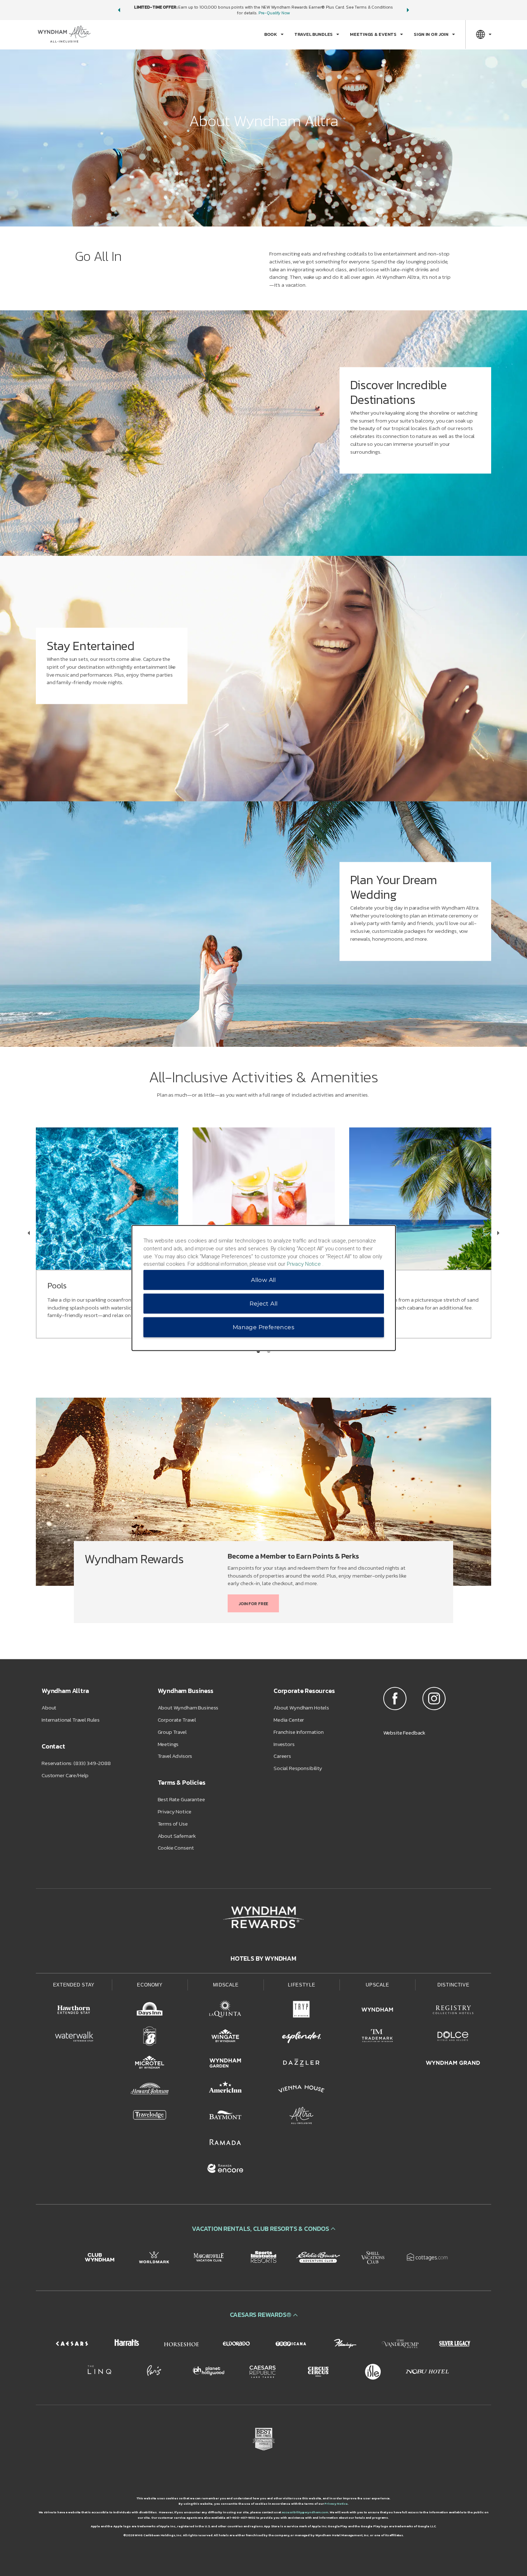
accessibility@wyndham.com (305, 2512)
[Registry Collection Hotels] (453, 2011)
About (49, 1707)
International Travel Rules (71, 1720)
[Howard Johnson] (150, 2090)
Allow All (263, 1280)
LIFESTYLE (302, 1985)
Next (498, 1233)
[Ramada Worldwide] (225, 2143)
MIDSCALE (226, 1985)
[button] (119, 10)
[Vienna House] (302, 2090)
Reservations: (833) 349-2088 (76, 1763)
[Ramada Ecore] (225, 2170)
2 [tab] (269, 1351)
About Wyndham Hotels (301, 1707)
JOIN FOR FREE (253, 1604)
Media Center (289, 1720)
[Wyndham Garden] (225, 2064)
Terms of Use (173, 1824)
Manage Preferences (263, 1327)
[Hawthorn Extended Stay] (74, 2011)
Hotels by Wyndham (263, 1959)
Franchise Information (299, 1732)
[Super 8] (150, 2037)
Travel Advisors (175, 1756)
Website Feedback (404, 1733)
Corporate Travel (177, 1720)
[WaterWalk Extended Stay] (74, 2037)
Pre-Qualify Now (274, 13)
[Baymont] (225, 2117)
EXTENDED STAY (74, 1985)
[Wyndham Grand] (453, 2064)
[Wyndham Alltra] (302, 2117)
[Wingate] (225, 2037)
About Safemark (177, 1836)
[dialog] (264, 1288)
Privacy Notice (175, 1811)
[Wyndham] (378, 2011)
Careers (282, 1756)
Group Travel (172, 1732)
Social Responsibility (298, 1768)
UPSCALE (378, 1985)
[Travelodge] (150, 2117)
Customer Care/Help (65, 1775)
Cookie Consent (176, 1848)
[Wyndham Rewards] (263, 1917)
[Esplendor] (302, 2037)
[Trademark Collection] (378, 2037)
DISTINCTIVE (453, 1985)
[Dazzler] (302, 2064)
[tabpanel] (263, 433)
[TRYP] (302, 2011)
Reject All (264, 1304)
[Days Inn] (150, 2011)
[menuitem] (274, 34)
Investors (284, 1744)
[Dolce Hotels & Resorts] (453, 2037)
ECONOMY (150, 1985)
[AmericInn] (225, 2090)
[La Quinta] (225, 2011)
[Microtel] (150, 2064)
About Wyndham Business (188, 1707)
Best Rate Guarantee (181, 1799)
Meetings (168, 1744)
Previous (29, 1233)
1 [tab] (258, 1351)
